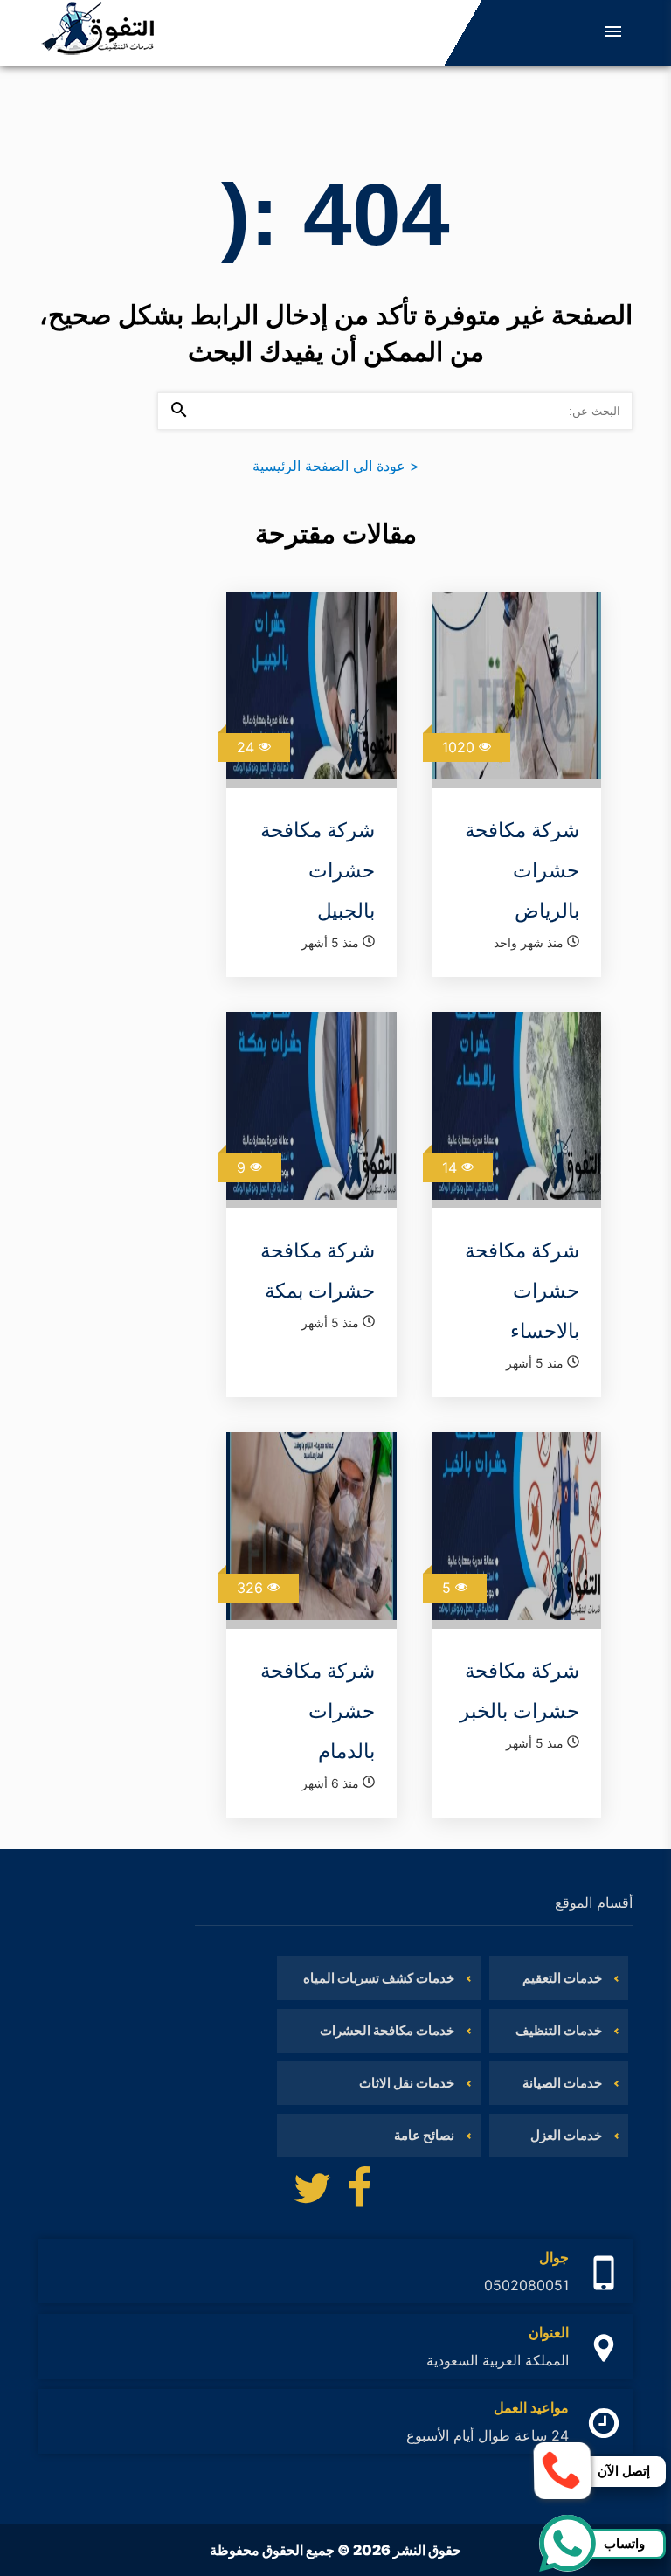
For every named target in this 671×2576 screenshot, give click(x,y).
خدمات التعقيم (562, 1978)
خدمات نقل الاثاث (407, 2083)
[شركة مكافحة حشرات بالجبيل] (311, 690)
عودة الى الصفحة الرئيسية (336, 466)
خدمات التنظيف (559, 2030)
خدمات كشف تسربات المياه (379, 1978)
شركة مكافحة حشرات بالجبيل (318, 870)
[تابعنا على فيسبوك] (360, 2192)
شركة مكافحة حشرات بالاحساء (522, 1291)
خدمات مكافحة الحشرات (387, 2030)
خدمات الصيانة (562, 2083)
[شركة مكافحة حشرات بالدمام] (311, 1530)
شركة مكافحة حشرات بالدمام (318, 1711)
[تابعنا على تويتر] (312, 2192)
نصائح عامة (424, 2135)
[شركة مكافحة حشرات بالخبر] (516, 1530)
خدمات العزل (566, 2135)
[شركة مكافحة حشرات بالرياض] (516, 690)
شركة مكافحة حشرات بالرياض (522, 870)
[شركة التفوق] (98, 33)
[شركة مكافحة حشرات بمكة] (311, 1110)
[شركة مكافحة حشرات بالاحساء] (516, 1110)
